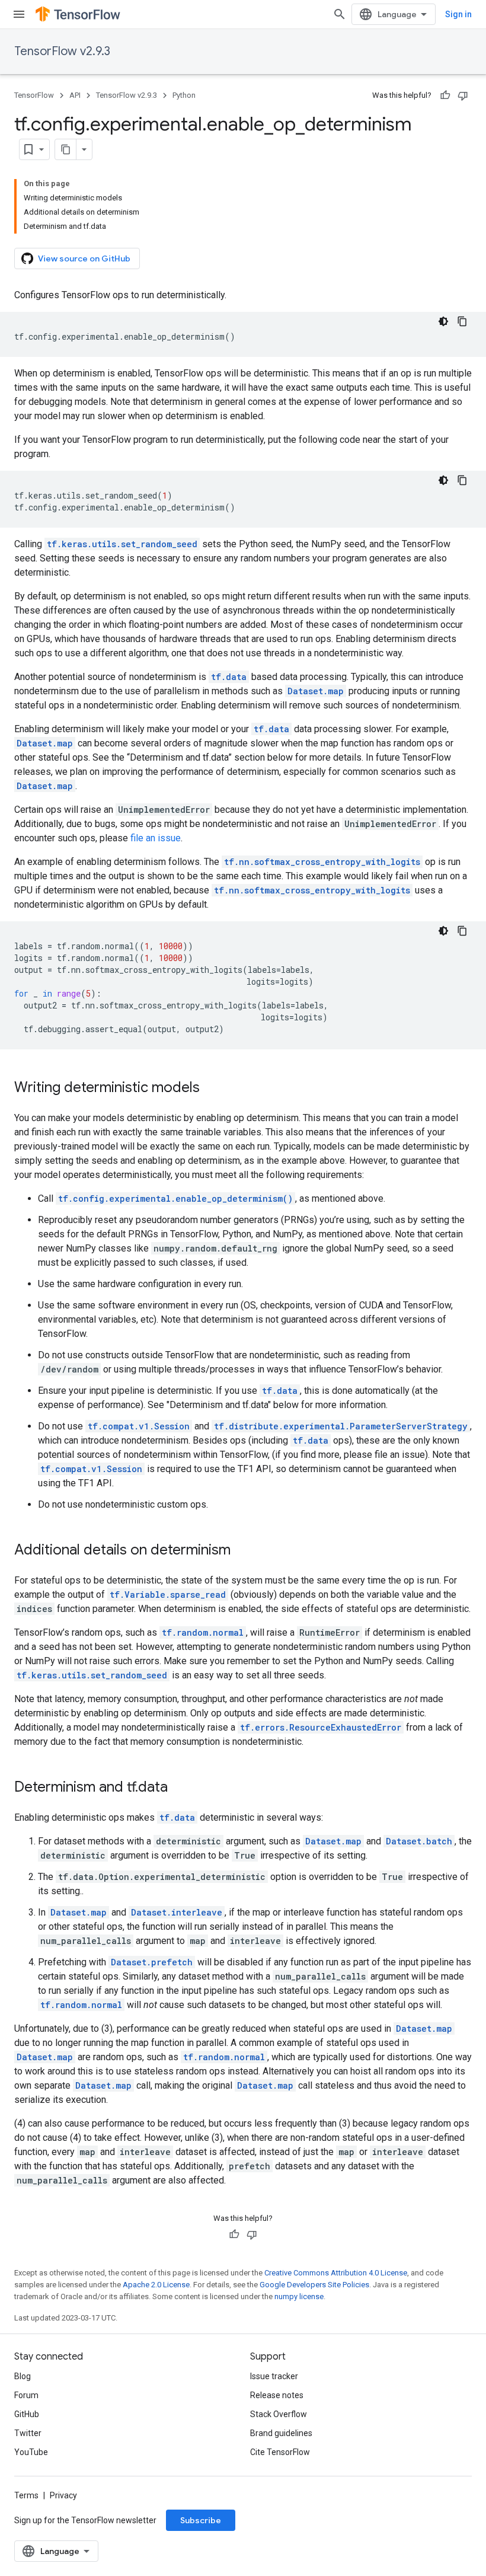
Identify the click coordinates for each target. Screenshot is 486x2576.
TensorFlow (34, 95)
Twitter (28, 2433)
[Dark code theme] (443, 321)
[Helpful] (445, 95)
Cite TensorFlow (280, 2452)
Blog (23, 2376)
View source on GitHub (84, 258)
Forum (26, 2395)
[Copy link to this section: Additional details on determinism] (242, 1551)
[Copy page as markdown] (66, 149)
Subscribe (201, 2520)
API (75, 95)
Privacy (63, 2495)
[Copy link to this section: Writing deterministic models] (212, 1089)
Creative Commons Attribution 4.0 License (336, 2273)
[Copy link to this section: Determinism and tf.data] (180, 1788)
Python (184, 95)
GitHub (27, 2414)
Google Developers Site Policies (314, 2285)
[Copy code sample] (462, 321)
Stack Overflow (279, 2414)
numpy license (299, 2296)
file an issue (156, 838)
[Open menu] (19, 14)
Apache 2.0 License (156, 2285)
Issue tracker (274, 2376)
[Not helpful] (463, 95)
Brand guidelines (281, 2433)
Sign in (458, 14)
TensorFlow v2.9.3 (62, 51)
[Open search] (340, 14)
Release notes (277, 2395)
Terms (26, 2495)
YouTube (31, 2452)
